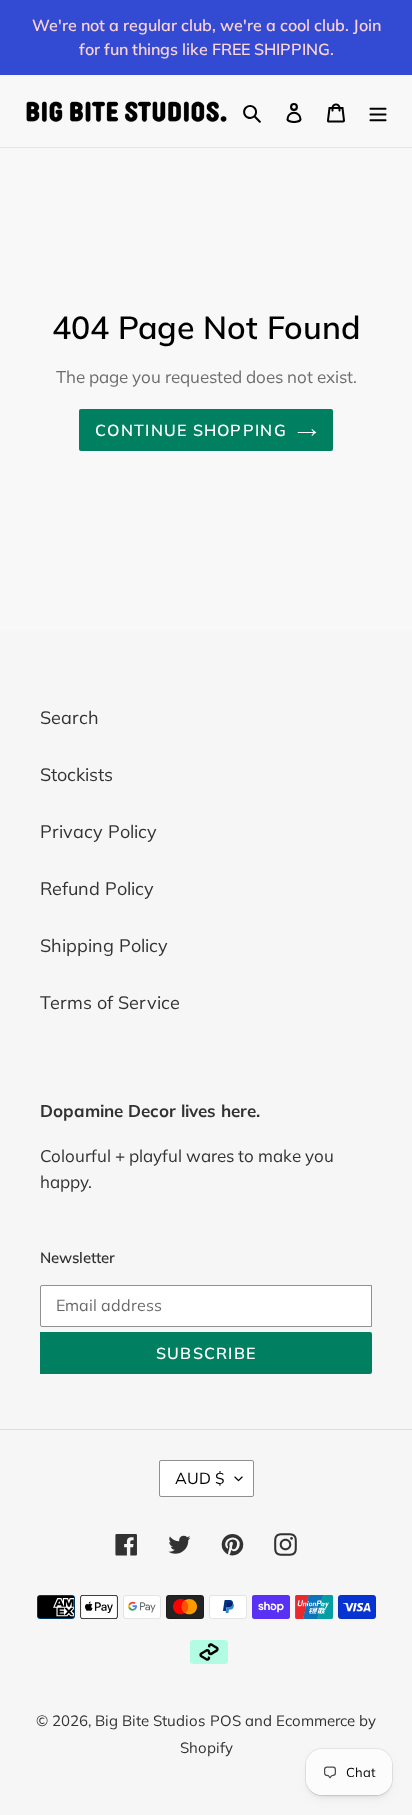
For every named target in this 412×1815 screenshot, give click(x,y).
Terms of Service (110, 1002)
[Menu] (378, 111)
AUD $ (200, 1478)
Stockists (76, 774)
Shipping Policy (104, 945)
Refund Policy (97, 888)
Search (69, 717)
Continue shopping (191, 430)
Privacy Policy (98, 831)
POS (225, 1720)
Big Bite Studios (150, 1720)
